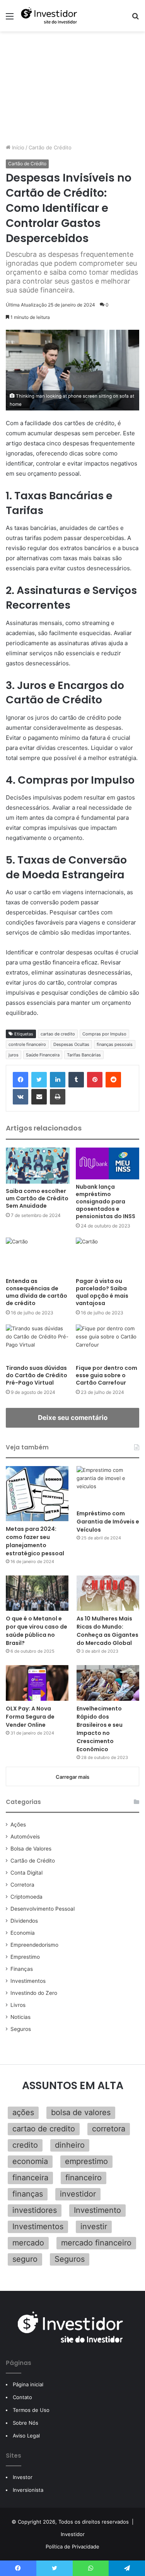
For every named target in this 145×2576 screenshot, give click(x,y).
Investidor (73, 2534)
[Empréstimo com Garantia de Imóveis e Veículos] (108, 1486)
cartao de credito (58, 1034)
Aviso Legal (26, 2436)
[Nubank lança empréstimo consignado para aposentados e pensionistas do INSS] (108, 1163)
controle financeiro (27, 1044)
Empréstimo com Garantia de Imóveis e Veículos (108, 1522)
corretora (109, 2129)
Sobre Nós (26, 2423)
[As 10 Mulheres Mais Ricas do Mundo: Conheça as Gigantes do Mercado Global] (108, 1593)
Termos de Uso (31, 2410)
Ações (18, 1825)
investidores (35, 2210)
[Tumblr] (76, 1080)
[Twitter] (39, 1080)
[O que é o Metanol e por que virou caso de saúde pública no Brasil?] (37, 1593)
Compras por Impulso (104, 1034)
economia (30, 2161)
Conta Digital (26, 1873)
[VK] (20, 1097)
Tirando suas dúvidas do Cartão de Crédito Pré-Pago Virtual (37, 1375)
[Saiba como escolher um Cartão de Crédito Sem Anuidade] (38, 1166)
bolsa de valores (81, 2112)
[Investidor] (50, 16)
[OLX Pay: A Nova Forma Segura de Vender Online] (37, 1683)
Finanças (22, 1969)
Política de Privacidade (72, 2547)
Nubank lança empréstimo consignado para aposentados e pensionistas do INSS (106, 1201)
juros (14, 1055)
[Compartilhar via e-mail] (39, 1097)
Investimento (97, 2210)
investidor (78, 2194)
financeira (30, 2178)
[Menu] (10, 19)
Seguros (21, 2029)
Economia (23, 1933)
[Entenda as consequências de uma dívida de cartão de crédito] (38, 1256)
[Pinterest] (95, 1080)
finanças (28, 2194)
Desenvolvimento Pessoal (43, 1909)
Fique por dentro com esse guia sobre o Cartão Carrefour (107, 1375)
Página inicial (28, 2384)
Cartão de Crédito (50, 147)
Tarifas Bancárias (84, 1055)
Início (17, 147)
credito (25, 2145)
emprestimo (86, 2161)
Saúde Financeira (43, 1055)
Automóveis (25, 1837)
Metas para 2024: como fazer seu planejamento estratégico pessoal (35, 1541)
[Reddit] (113, 1080)
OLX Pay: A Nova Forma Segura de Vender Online (30, 1717)
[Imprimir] (58, 1097)
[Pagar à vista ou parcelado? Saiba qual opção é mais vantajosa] (108, 1256)
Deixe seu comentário (73, 1418)
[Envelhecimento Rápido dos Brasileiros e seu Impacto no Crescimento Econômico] (108, 1683)
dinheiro (70, 2145)
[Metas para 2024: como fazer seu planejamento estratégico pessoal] (37, 1494)
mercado (28, 2243)
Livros (18, 2005)
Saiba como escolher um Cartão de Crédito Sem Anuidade (37, 1198)
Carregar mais (72, 1777)
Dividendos (24, 1921)
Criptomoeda (26, 1897)
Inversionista (28, 2490)
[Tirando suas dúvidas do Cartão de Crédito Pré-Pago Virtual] (38, 1343)
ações (23, 2112)
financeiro (84, 2178)
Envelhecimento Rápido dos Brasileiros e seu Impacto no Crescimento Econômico (100, 1729)
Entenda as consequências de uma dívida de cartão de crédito (37, 1292)
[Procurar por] (135, 19)
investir (94, 2226)
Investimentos (28, 1981)
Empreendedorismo (34, 1945)
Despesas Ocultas (71, 1044)
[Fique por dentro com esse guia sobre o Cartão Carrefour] (108, 1343)
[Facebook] (20, 1080)
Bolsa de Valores (31, 1849)
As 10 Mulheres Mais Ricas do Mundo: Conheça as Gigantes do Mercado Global (107, 1631)
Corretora (22, 1885)
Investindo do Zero (34, 1993)
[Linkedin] (58, 1080)
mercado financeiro (96, 2243)
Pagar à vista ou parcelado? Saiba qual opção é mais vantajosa (102, 1292)
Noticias (20, 2017)
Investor (23, 2477)
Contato (22, 2397)
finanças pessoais (115, 1044)
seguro (25, 2259)
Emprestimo (25, 1957)
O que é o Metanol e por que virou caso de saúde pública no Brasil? (37, 1631)
